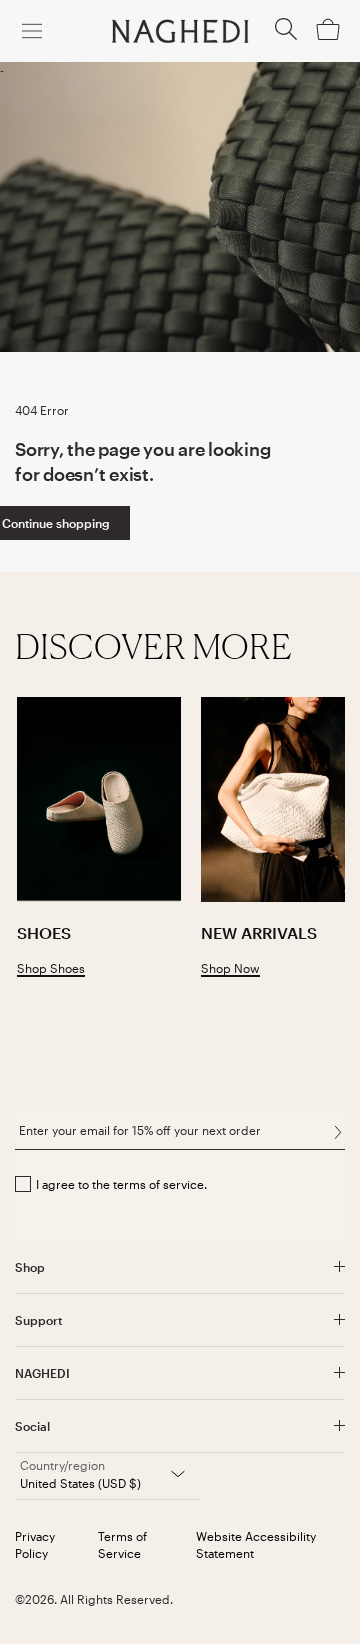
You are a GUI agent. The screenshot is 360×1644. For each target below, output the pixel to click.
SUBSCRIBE (337, 1133)
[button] (286, 35)
